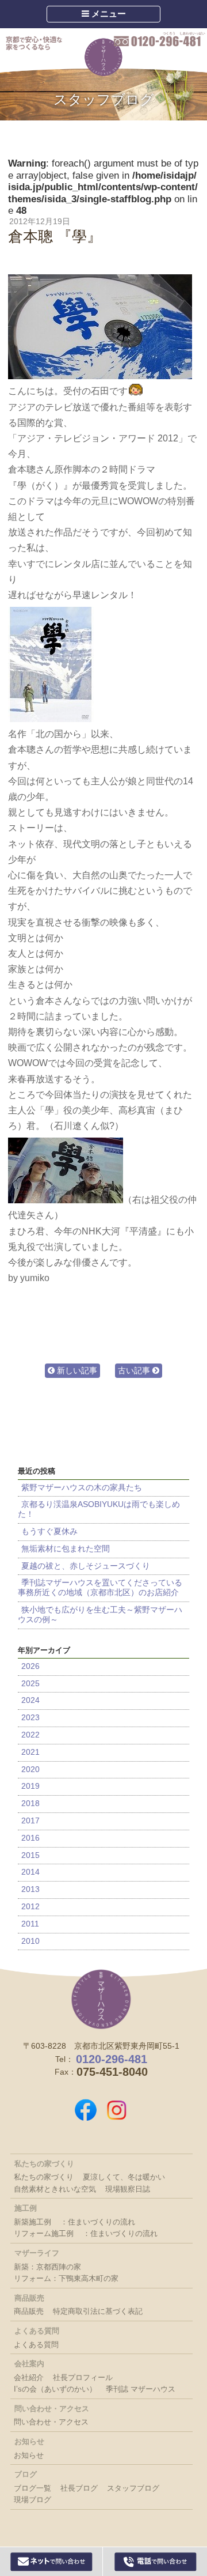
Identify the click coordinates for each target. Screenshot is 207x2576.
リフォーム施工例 (44, 2233)
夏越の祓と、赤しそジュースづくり (86, 1566)
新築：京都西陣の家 (47, 2267)
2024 (30, 1700)
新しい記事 (76, 1370)
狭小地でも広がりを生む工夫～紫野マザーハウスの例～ (100, 1614)
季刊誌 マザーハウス (141, 2389)
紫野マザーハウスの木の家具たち (82, 1487)
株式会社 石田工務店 (101, 1999)
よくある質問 (36, 2345)
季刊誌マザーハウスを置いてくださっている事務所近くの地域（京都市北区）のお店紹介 (102, 1587)
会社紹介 (29, 2377)
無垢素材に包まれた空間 (66, 1548)
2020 (30, 1769)
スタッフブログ (104, 99)
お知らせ (29, 2455)
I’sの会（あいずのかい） (55, 2389)
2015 (30, 1855)
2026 (30, 1666)
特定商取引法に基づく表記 (98, 2311)
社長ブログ (79, 2488)
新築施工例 (32, 2222)
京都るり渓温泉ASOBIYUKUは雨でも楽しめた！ (99, 1509)
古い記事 (135, 1370)
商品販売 (29, 2311)
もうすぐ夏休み (49, 1531)
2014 (30, 1872)
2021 (30, 1752)
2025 (30, 1683)
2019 (30, 1786)
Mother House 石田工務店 (103, 57)
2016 (30, 1838)
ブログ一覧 (32, 2488)
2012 (30, 1906)
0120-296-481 (160, 40)
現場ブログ (32, 2500)
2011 (30, 1924)
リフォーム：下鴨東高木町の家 (66, 2278)
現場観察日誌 (128, 2189)
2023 (30, 1717)
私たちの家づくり (44, 2177)
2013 (30, 1889)
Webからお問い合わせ (51, 2562)
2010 (30, 1941)
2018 (30, 1803)
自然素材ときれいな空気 (55, 2189)
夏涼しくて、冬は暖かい (124, 2177)
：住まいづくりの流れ (98, 2222)
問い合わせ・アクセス (51, 2422)
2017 (30, 1820)
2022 (30, 1735)
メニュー (108, 14)
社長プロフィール (83, 2377)
